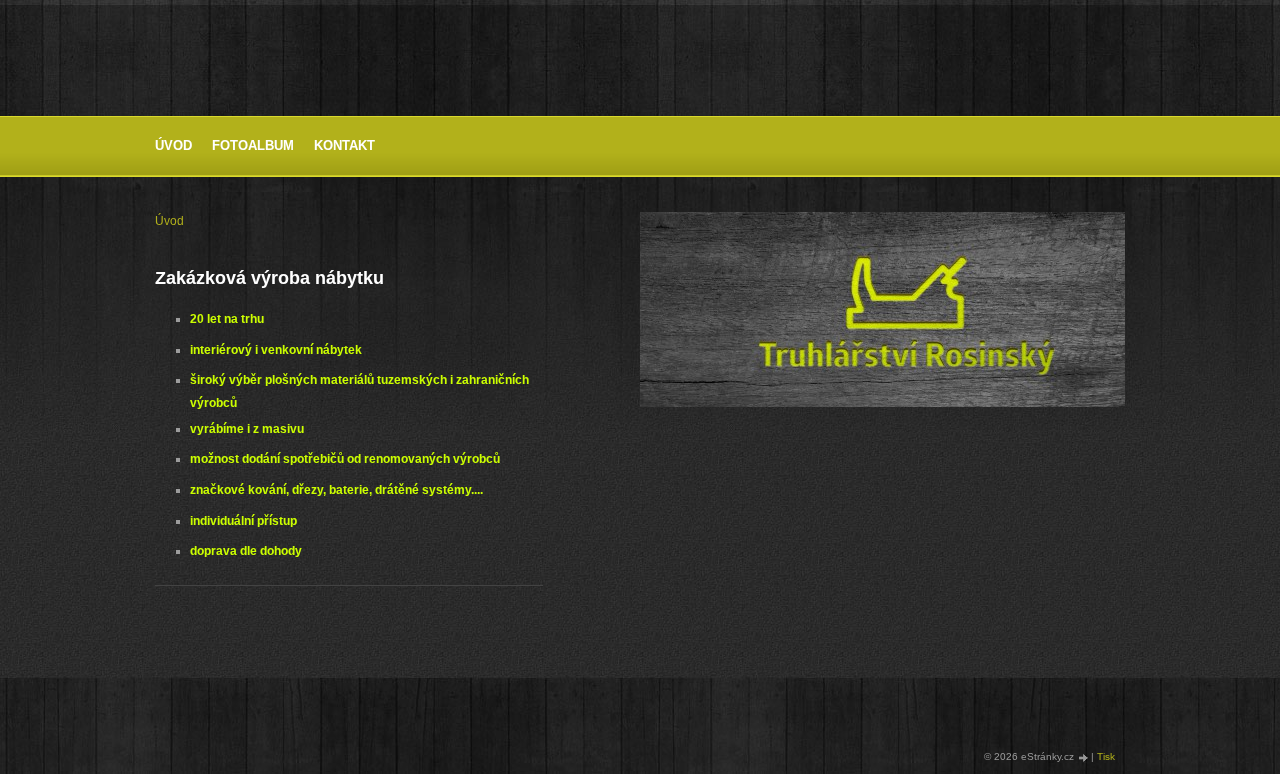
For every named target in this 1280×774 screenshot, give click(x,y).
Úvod (173, 145)
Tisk (1106, 756)
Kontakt (344, 145)
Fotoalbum (253, 145)
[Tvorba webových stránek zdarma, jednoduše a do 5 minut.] (1084, 757)
